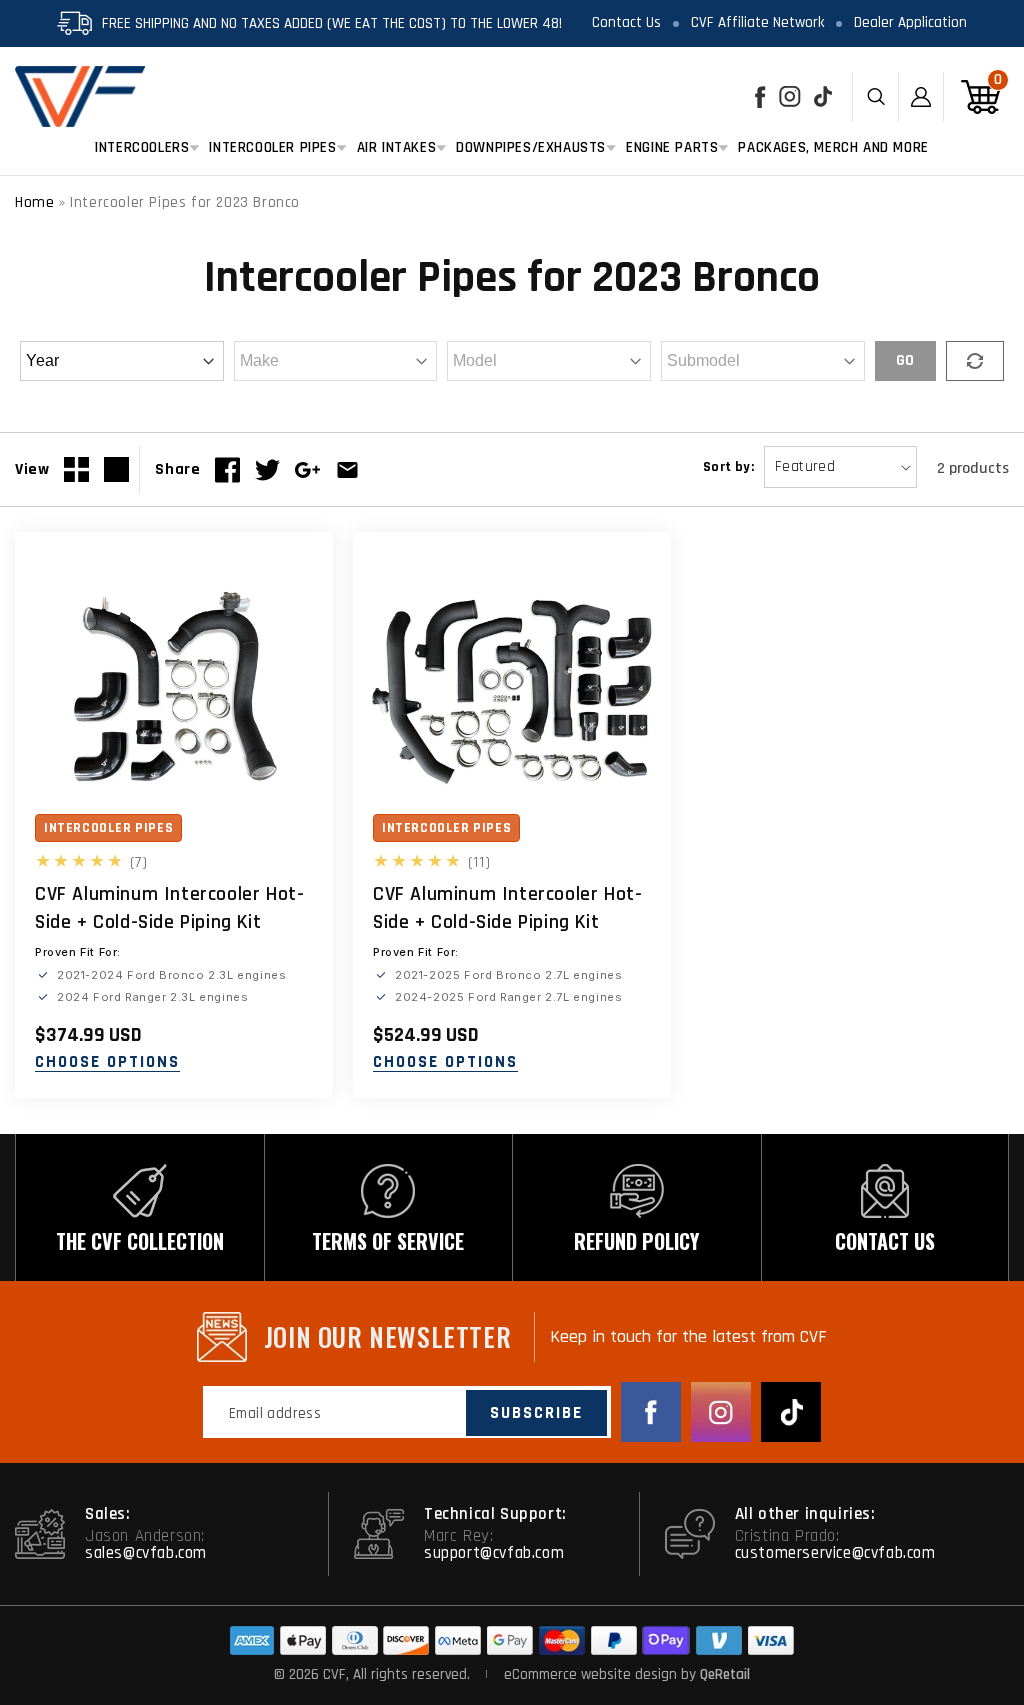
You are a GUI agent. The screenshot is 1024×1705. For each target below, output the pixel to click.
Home (34, 202)
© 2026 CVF (310, 1674)
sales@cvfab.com (146, 1553)
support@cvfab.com (494, 1553)
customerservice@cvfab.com (835, 1553)
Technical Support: (495, 1514)
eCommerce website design (592, 1674)
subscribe (536, 1413)
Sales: (108, 1514)
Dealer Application (910, 22)
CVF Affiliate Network (757, 22)
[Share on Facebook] (227, 470)
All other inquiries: (805, 1514)
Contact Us (626, 22)
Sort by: (728, 467)
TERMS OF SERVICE (388, 1241)
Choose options (107, 1063)
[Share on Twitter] (267, 470)
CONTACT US (885, 1241)
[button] (142, 148)
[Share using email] (347, 470)
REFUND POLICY (636, 1241)
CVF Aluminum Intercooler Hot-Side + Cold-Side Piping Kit (169, 908)
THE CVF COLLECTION (140, 1241)
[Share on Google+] (307, 470)
